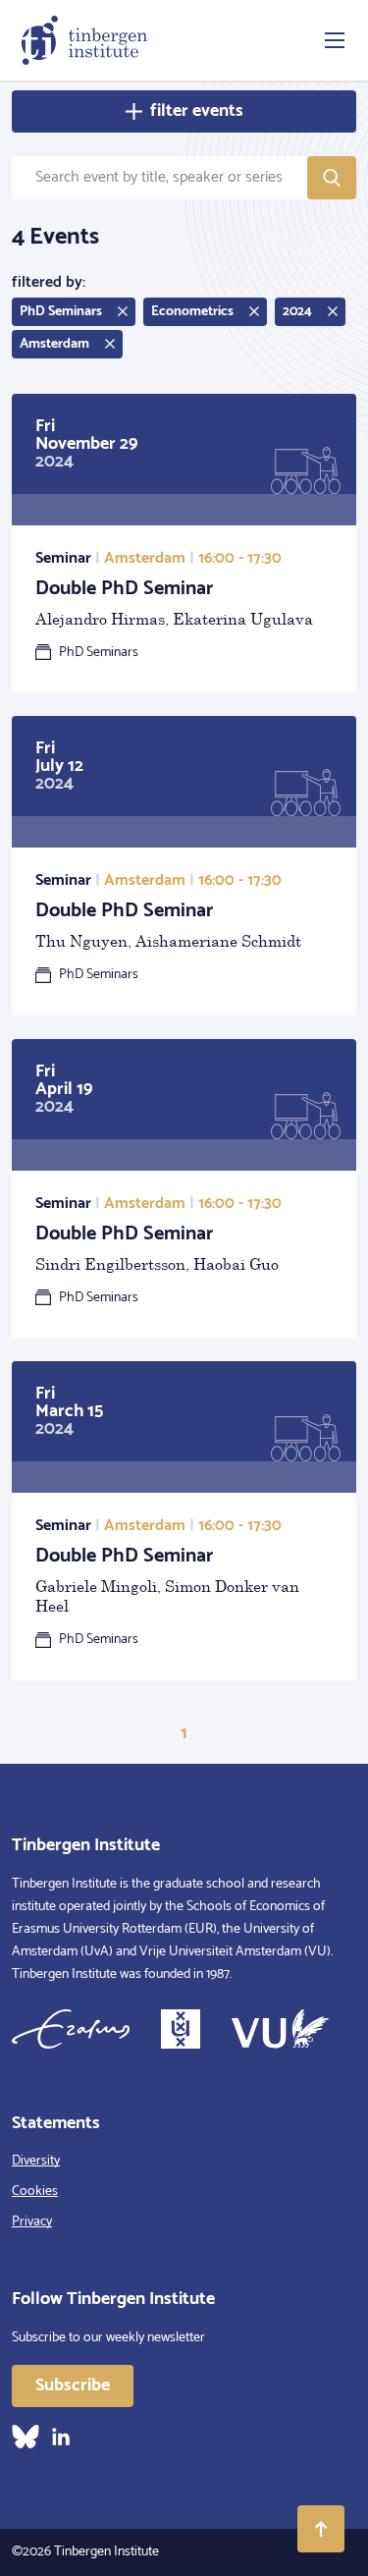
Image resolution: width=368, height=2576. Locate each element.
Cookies (35, 2192)
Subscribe (73, 2385)
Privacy (32, 2222)
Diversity (36, 2161)
